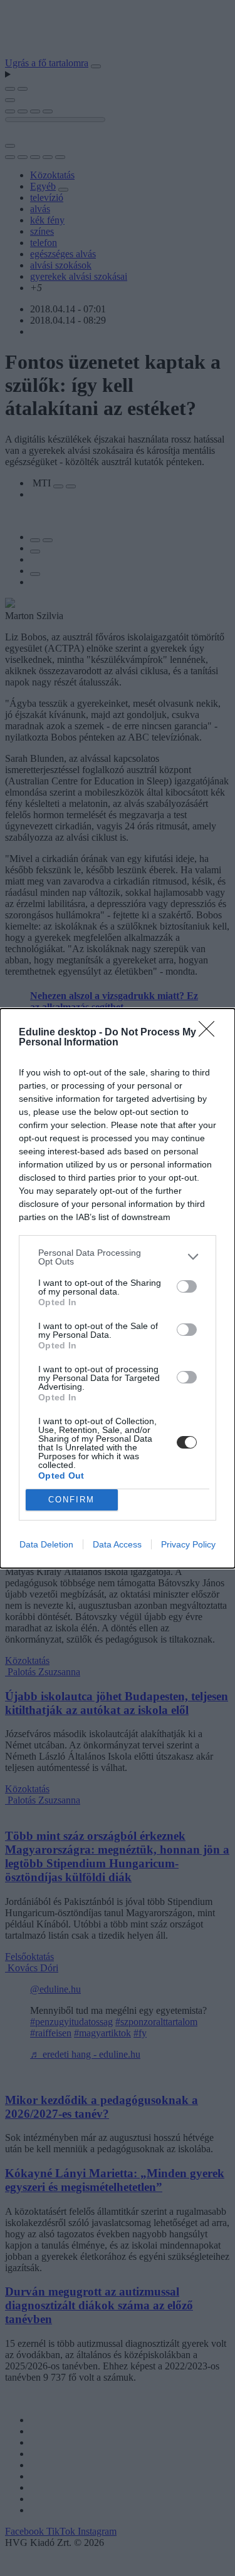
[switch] (187, 1286)
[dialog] (118, 1288)
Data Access (117, 1544)
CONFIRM (71, 1500)
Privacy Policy (188, 1544)
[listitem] (118, 1257)
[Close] (211, 1033)
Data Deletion (46, 1544)
